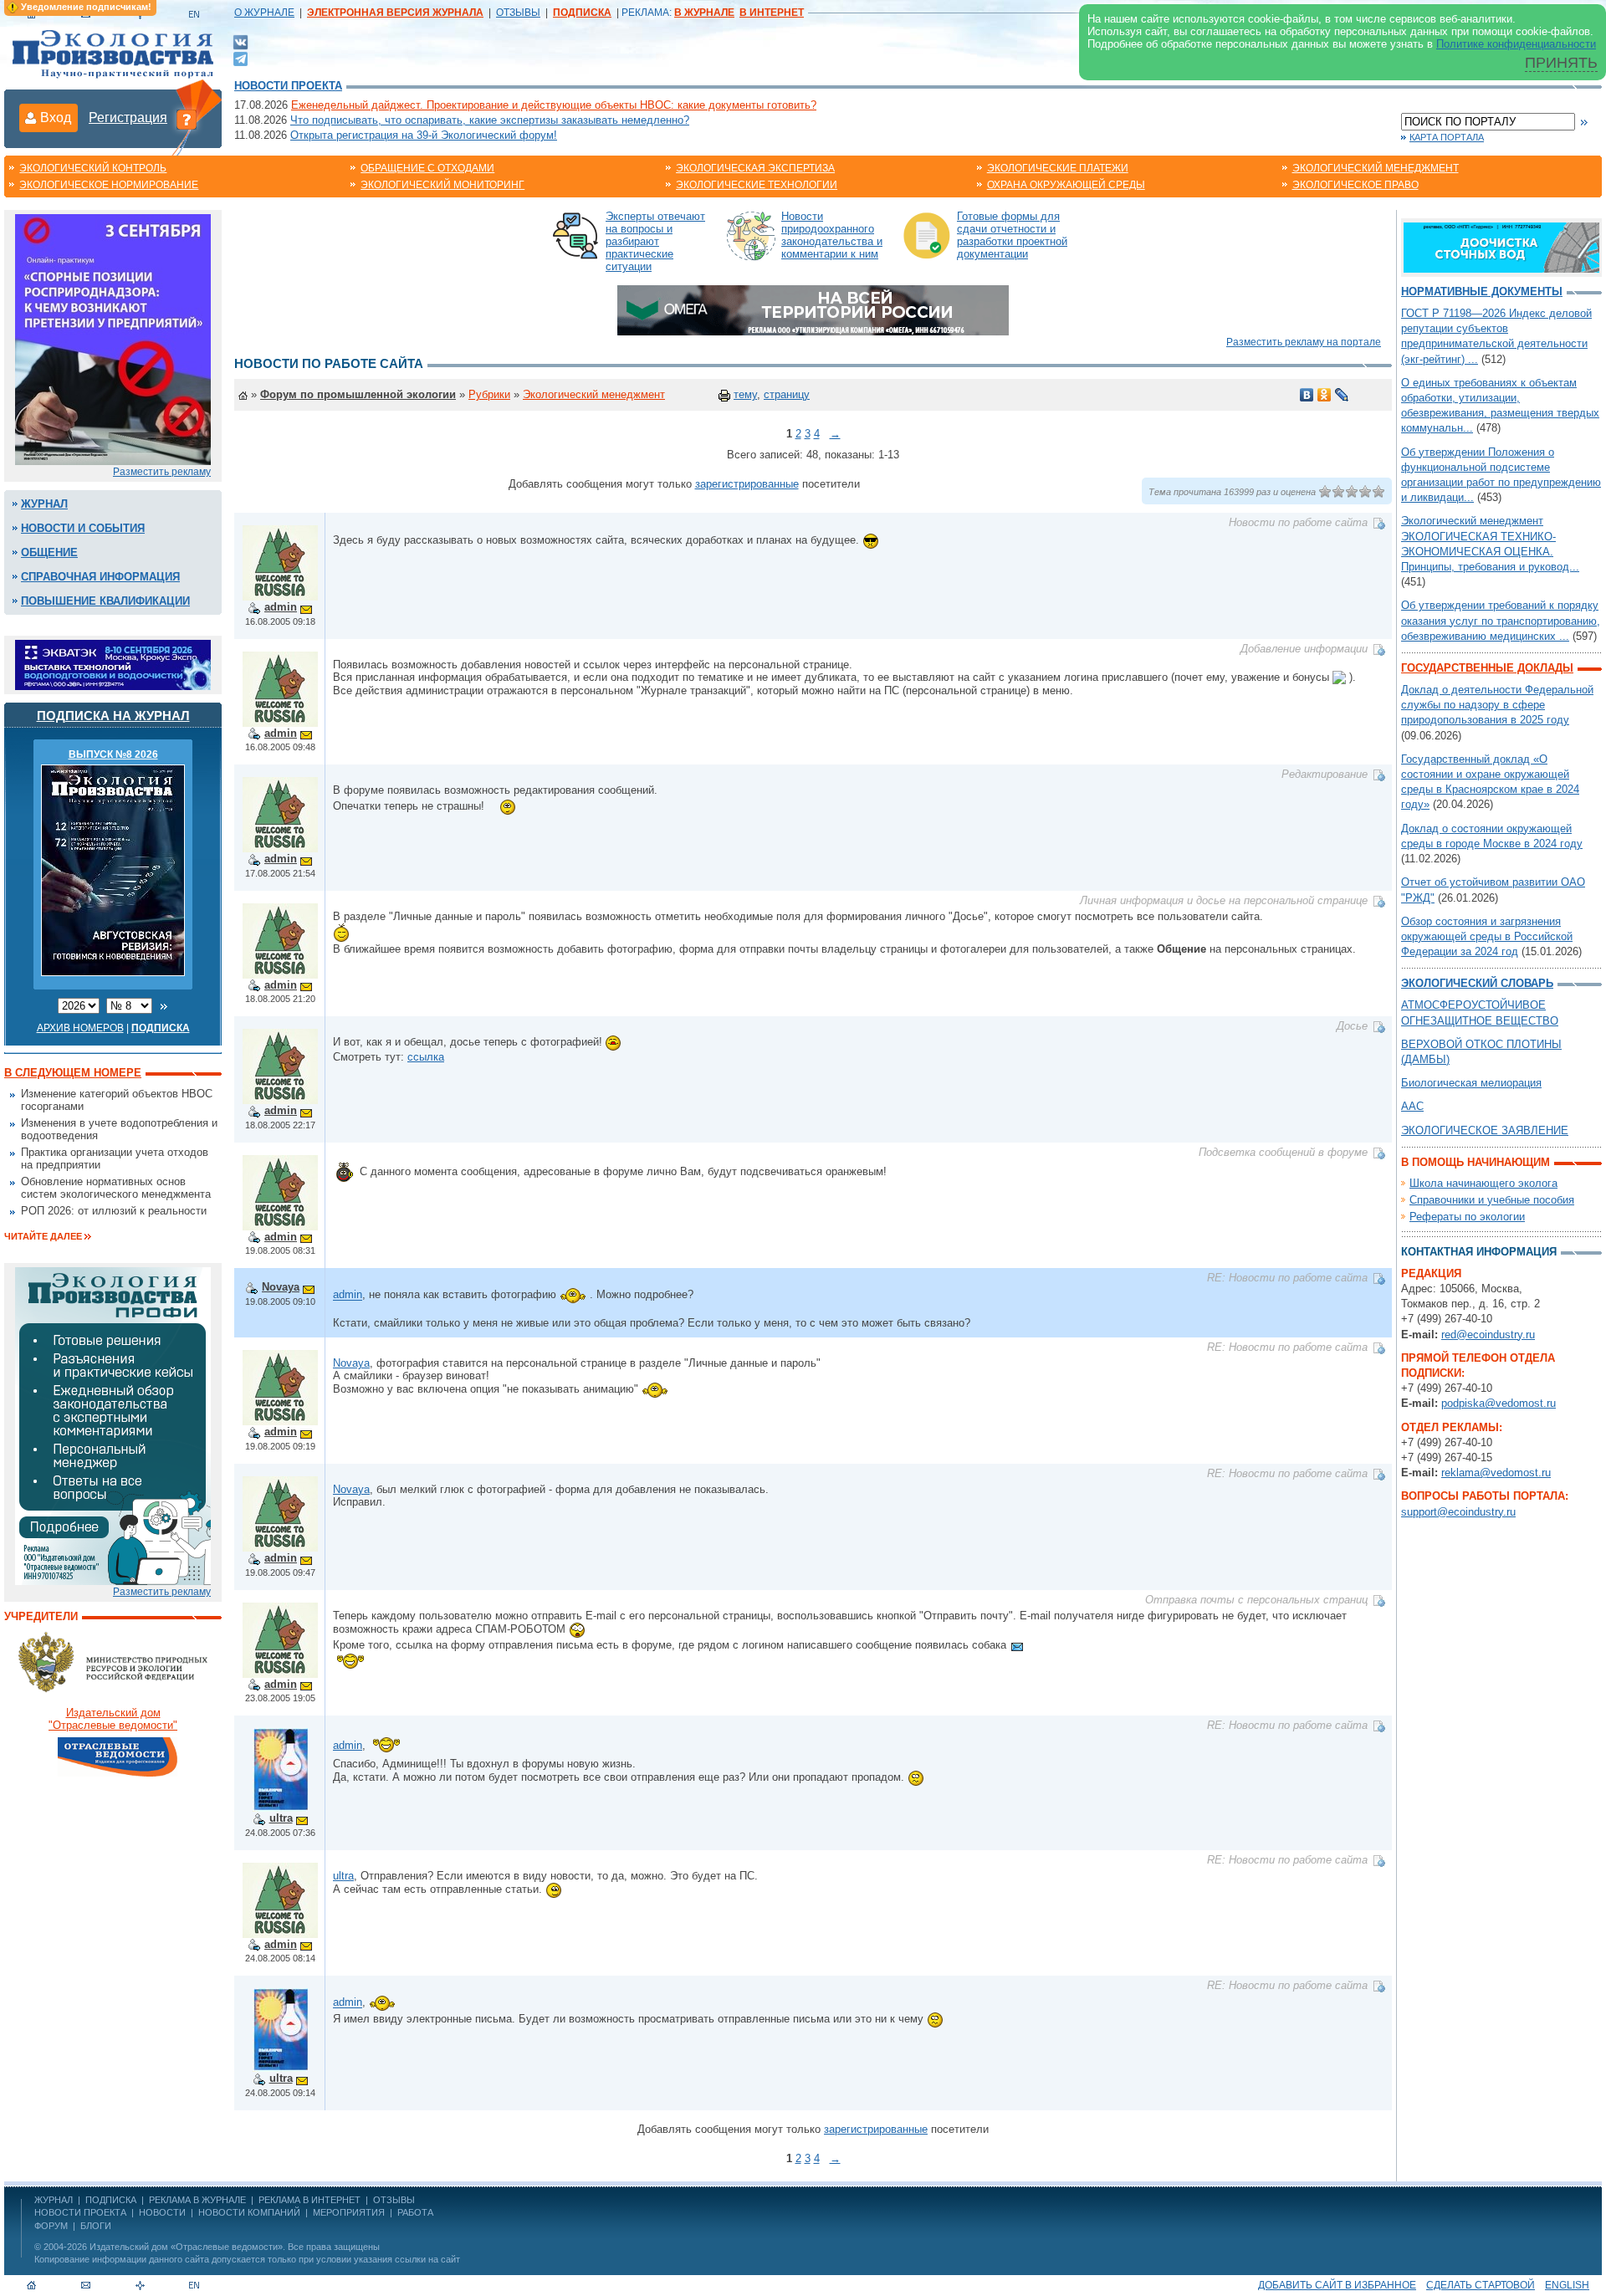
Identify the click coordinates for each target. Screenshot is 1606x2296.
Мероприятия (349, 2212)
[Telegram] (240, 57)
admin (281, 607)
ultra (281, 1818)
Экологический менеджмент (1376, 168)
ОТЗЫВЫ (518, 13)
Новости (162, 2212)
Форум (51, 2226)
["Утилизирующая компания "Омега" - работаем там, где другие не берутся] (813, 309)
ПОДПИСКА (111, 2200)
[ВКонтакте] (240, 41)
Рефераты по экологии (1467, 1217)
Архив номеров (80, 1028)
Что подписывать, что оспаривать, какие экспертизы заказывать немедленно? (490, 120)
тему (745, 394)
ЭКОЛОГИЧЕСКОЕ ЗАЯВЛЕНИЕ (1485, 1130)
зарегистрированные (747, 484)
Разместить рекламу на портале (1304, 342)
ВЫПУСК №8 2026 (113, 754)
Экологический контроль (93, 168)
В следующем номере (73, 1073)
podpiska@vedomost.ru (1499, 1403)
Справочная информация (100, 577)
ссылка (426, 1057)
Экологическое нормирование (109, 185)
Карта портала (1447, 137)
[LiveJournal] (1342, 395)
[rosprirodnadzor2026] (113, 338)
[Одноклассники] (1325, 395)
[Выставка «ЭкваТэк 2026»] (113, 664)
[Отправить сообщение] (306, 607)
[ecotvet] (113, 1425)
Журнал (44, 504)
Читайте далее (43, 1236)
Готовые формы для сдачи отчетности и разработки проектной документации (1012, 235)
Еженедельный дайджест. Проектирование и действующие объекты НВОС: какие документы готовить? (554, 105)
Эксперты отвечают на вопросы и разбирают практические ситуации (655, 241)
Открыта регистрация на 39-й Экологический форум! (424, 135)
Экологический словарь (1477, 983)
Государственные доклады (1487, 668)
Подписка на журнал (113, 716)
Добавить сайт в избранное (1337, 2285)
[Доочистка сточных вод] (1501, 246)
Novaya (281, 1287)
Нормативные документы (1482, 291)
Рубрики (489, 394)
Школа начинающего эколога (1483, 1183)
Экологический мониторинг (442, 185)
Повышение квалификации (105, 601)
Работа (415, 2212)
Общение (49, 552)
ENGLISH (1567, 2285)
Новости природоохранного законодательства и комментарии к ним (832, 235)
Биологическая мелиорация (1471, 1083)
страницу (787, 394)
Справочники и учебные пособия (1492, 1200)
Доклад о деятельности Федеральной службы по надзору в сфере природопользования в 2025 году (1497, 705)
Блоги (96, 2226)
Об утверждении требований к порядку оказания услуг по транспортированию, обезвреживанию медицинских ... (1501, 620)
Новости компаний (249, 2212)
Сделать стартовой (1481, 2285)
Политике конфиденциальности (1516, 44)
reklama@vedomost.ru (1496, 1473)
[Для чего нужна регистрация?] (187, 119)
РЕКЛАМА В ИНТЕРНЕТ (309, 2200)
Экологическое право (1355, 185)
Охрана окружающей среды (1066, 185)
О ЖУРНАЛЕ (264, 13)
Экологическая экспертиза (755, 168)
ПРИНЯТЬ (1561, 63)
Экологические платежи (1058, 168)
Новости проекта (288, 86)
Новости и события (83, 528)
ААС (1412, 1106)
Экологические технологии (757, 185)
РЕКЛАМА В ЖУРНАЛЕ (197, 2200)
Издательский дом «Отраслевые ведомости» (186, 2247)
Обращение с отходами (427, 168)
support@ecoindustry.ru (1458, 1512)
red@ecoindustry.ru (1488, 1335)
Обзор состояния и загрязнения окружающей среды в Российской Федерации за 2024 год (1487, 936)
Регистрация (128, 118)
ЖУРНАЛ (54, 2200)
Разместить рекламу (162, 472)
